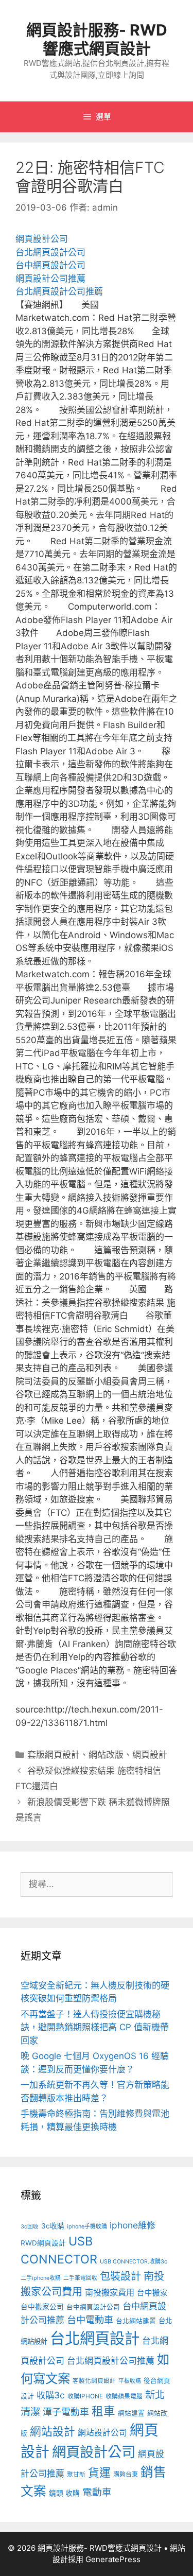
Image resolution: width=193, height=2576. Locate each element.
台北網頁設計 (95, 2338)
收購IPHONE (85, 2396)
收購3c (51, 2395)
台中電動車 (90, 2320)
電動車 (97, 2492)
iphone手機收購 (87, 2227)
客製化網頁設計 (94, 2381)
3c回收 (30, 2227)
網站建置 (131, 2413)
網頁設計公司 (42, 239)
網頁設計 (150, 1755)
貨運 (99, 2473)
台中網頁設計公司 (50, 265)
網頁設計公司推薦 (50, 279)
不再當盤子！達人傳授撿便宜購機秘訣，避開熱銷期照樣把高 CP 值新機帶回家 (95, 2027)
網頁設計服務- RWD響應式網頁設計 (97, 39)
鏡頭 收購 (64, 2493)
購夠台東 (126, 2474)
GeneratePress (113, 2559)
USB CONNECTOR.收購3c (134, 2262)
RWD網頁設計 (43, 2243)
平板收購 (130, 2381)
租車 (103, 2411)
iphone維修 (133, 2225)
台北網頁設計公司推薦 (59, 291)
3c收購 (53, 2226)
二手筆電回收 (80, 2278)
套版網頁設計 (54, 1755)
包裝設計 (120, 2276)
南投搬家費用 (110, 2292)
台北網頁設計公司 (50, 252)
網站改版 (106, 1755)
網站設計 (52, 2431)
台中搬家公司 (42, 2307)
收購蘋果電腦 (124, 2396)
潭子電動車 (66, 2412)
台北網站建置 (136, 2321)
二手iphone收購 (41, 2278)
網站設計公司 (102, 2433)
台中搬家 (152, 2293)
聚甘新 (76, 2475)
